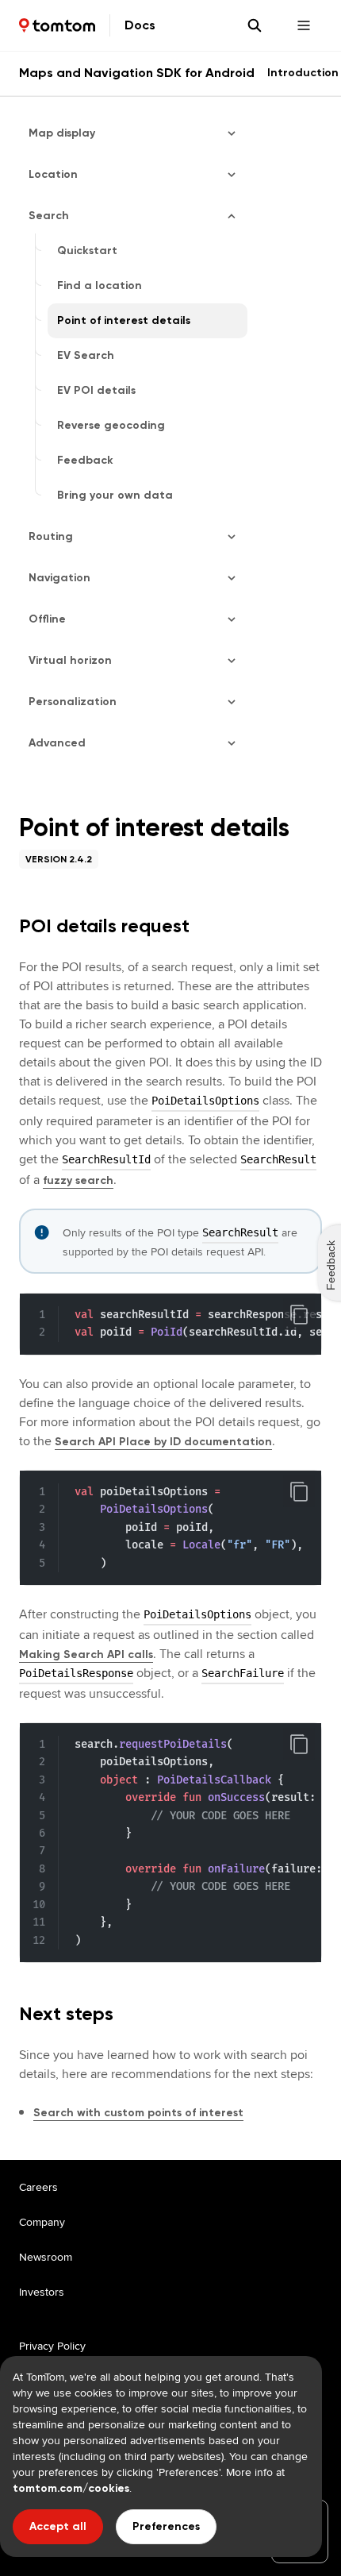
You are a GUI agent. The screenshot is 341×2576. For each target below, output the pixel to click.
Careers (38, 2187)
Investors (42, 2292)
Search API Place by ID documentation (163, 1442)
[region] (170, 1324)
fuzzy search (78, 1180)
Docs (140, 25)
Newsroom (46, 2257)
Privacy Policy (52, 2346)
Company (42, 2222)
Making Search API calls (86, 1654)
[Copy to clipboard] (299, 1314)
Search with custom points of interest (138, 2113)
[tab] (303, 73)
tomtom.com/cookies (71, 2488)
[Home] (57, 25)
